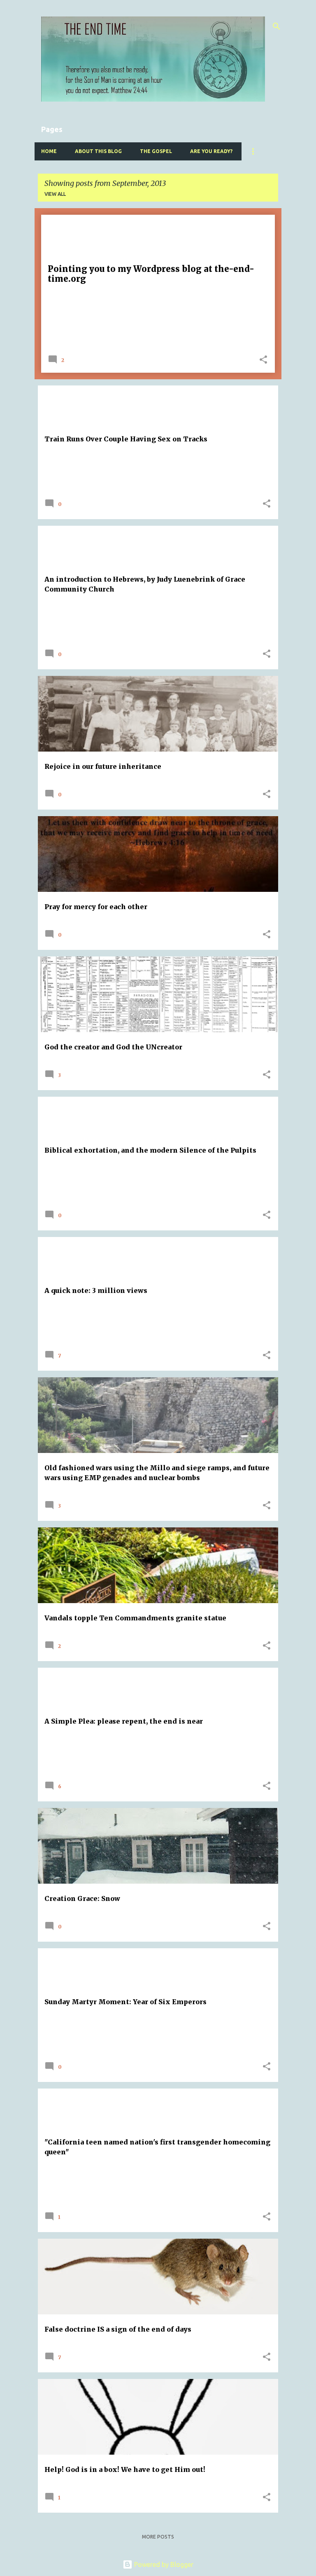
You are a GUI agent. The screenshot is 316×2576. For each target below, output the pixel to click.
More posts (158, 2537)
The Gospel (156, 151)
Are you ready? (211, 151)
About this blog (98, 151)
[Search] (276, 26)
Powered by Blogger (163, 2564)
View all (55, 194)
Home (49, 151)
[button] (263, 360)
